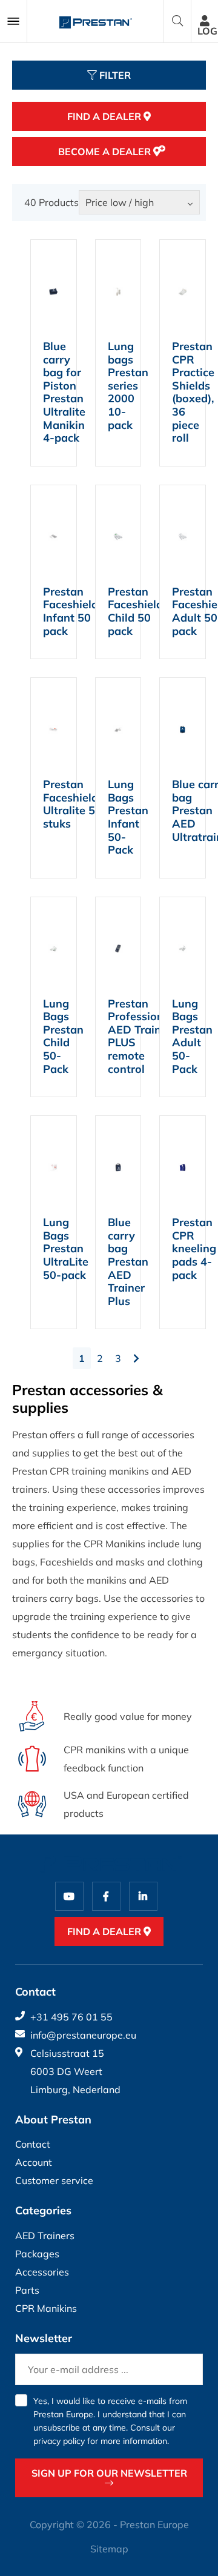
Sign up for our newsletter (109, 2473)
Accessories (42, 2272)
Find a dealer (105, 116)
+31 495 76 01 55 (71, 2017)
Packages (37, 2254)
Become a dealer (106, 151)
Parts (27, 2290)
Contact (33, 2144)
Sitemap (109, 2549)
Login (208, 31)
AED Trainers (45, 2236)
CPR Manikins (46, 2308)
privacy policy (59, 2441)
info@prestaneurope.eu (83, 2035)
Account (34, 2162)
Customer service (54, 2180)
